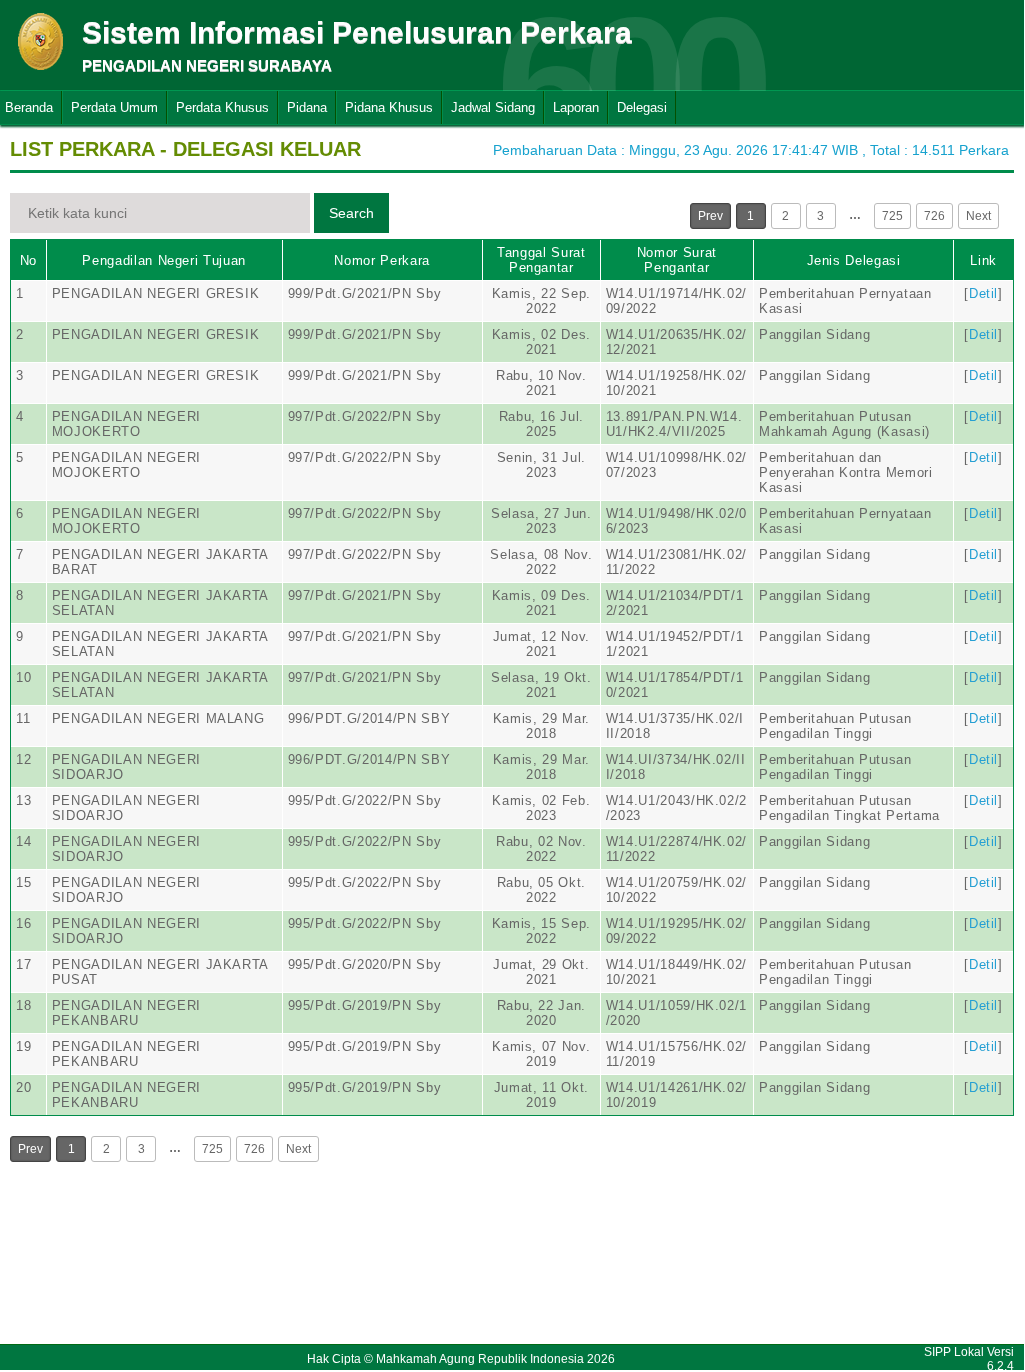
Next (978, 216)
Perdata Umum (114, 107)
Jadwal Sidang (493, 107)
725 (892, 216)
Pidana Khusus (389, 107)
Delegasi (642, 107)
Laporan (576, 107)
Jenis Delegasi (854, 260)
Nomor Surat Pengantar (677, 260)
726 (934, 216)
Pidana (307, 107)
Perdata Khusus (222, 107)
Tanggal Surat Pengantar (541, 260)
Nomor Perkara (381, 260)
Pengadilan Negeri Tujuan (164, 260)
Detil (983, 293)
